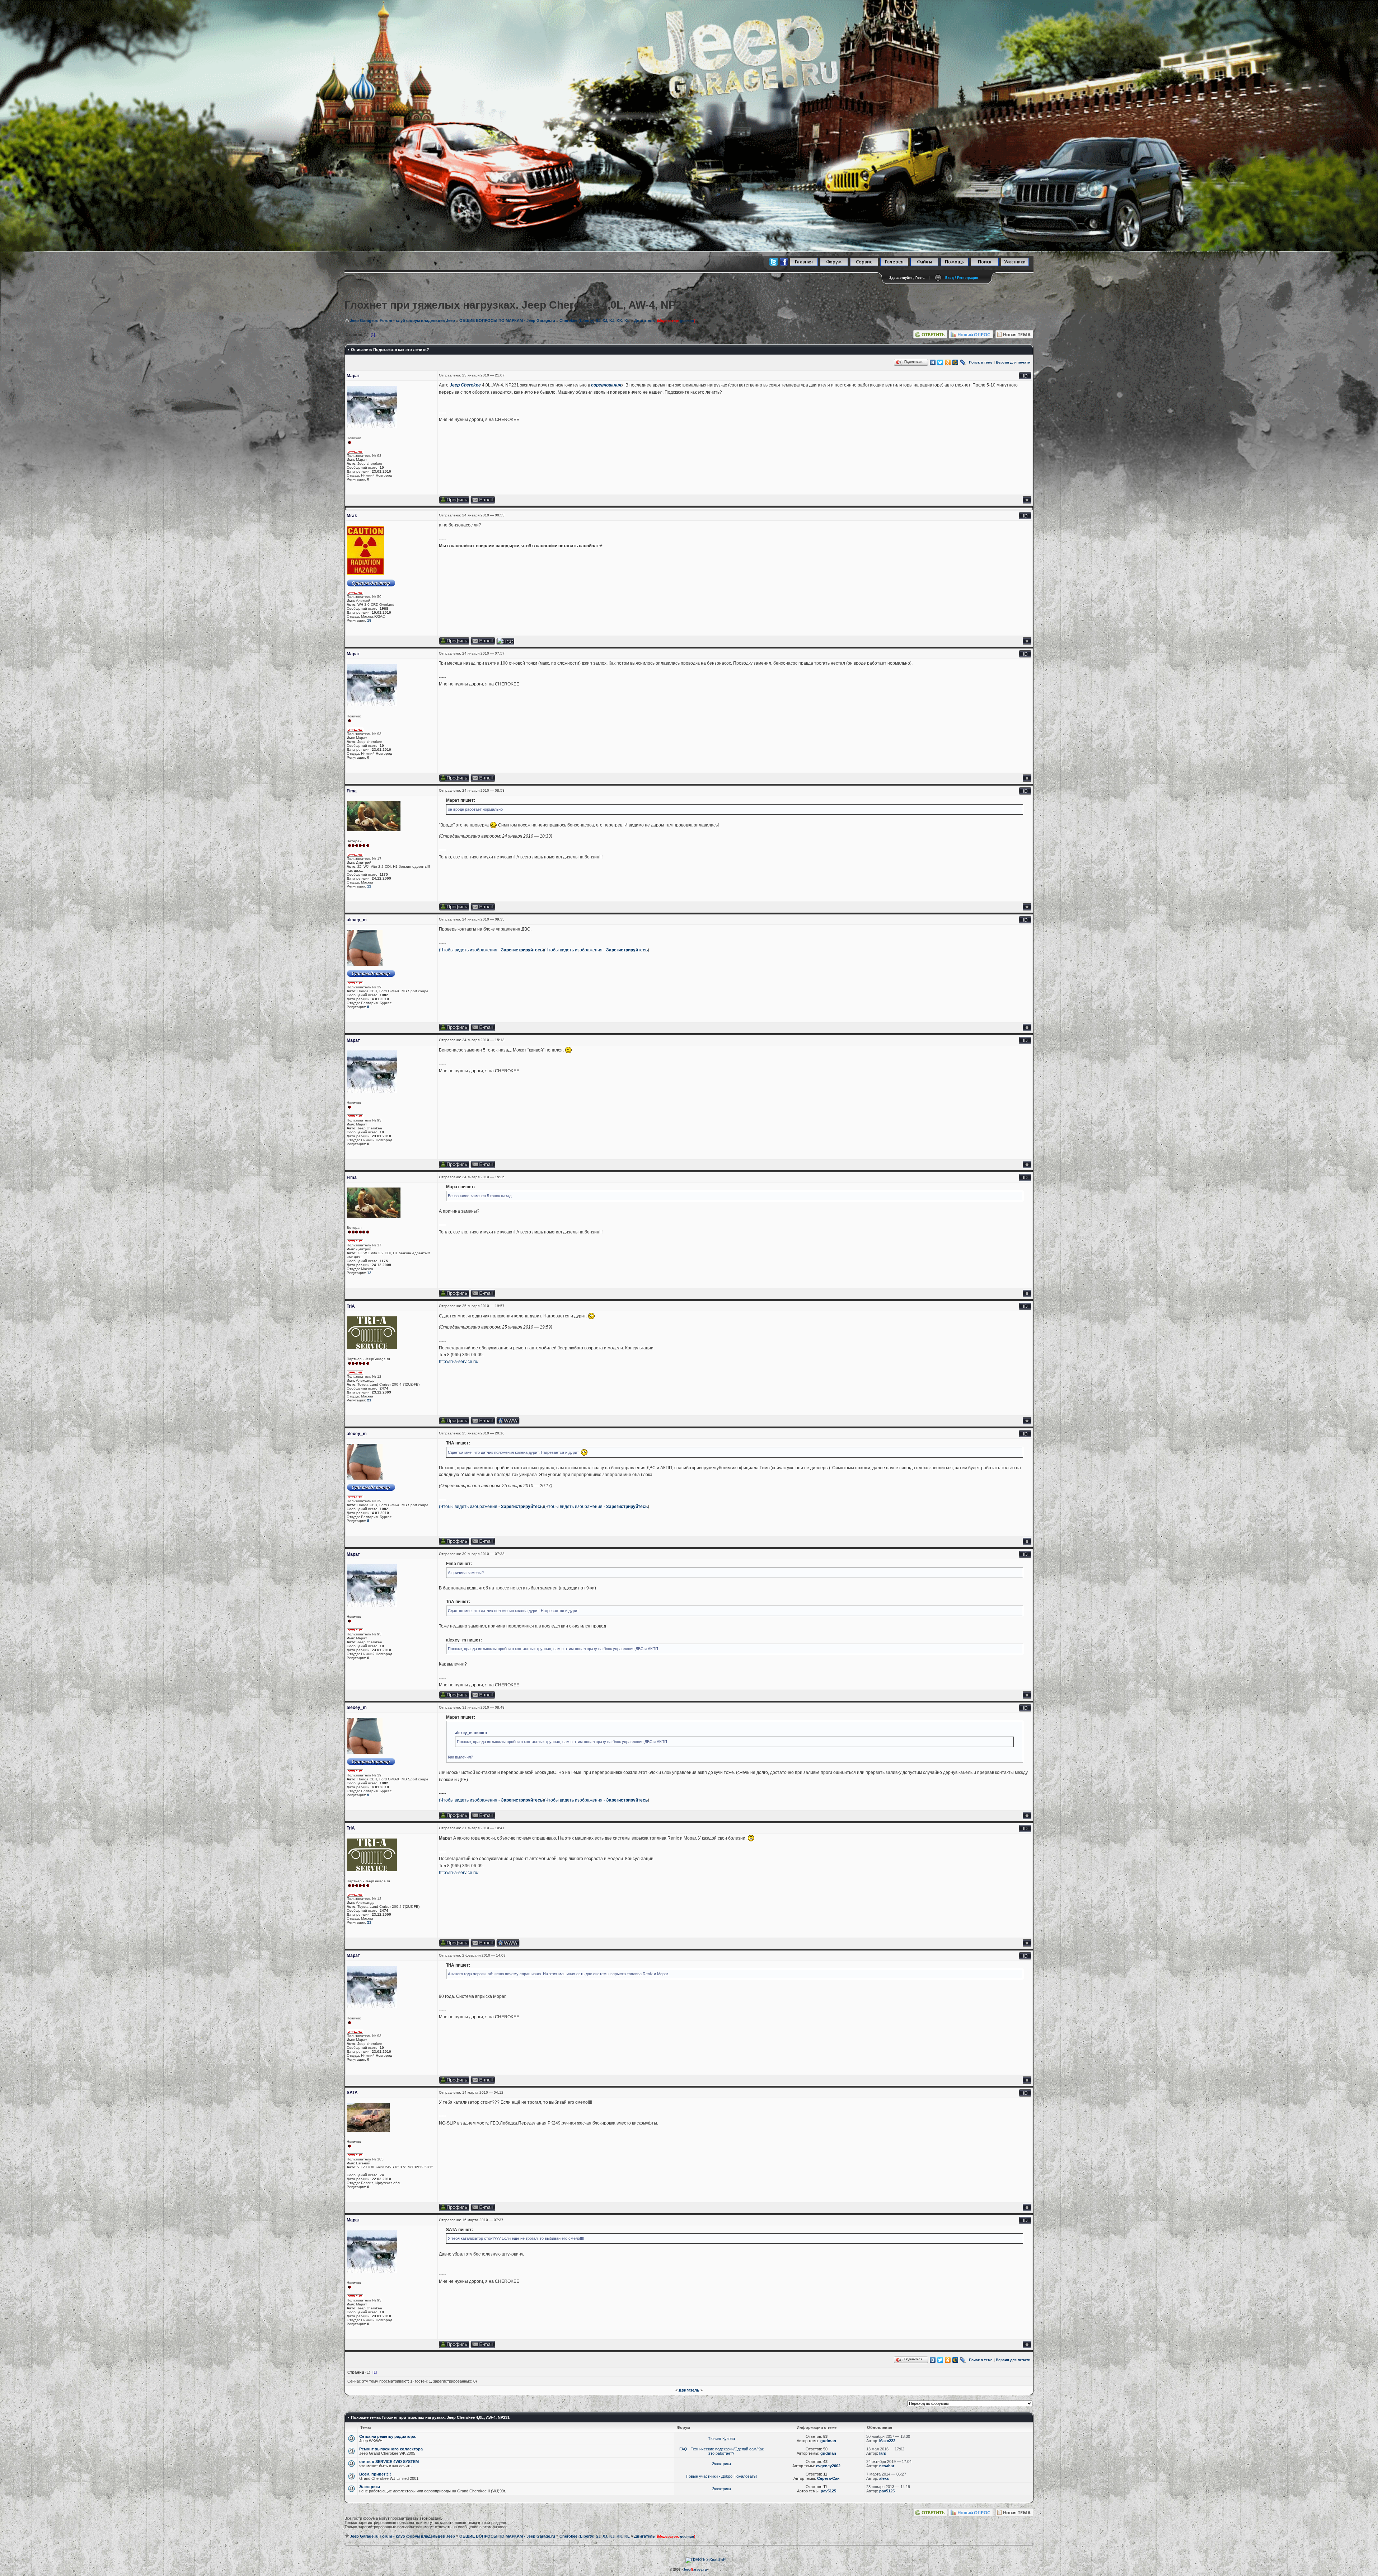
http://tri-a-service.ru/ (459, 1362)
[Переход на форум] (834, 265)
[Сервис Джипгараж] (864, 265)
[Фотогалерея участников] (894, 265)
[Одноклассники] (948, 362)
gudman (687, 321)
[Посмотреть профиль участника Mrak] (454, 643)
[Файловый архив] (924, 265)
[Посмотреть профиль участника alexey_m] (454, 1030)
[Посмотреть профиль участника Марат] (454, 502)
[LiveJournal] (963, 362)
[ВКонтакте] (933, 362)
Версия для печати (1013, 362)
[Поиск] (985, 265)
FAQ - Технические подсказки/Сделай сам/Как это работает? (721, 2451)
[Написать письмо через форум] (483, 502)
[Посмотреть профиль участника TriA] (454, 1423)
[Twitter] (940, 362)
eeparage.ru (695, 2570)
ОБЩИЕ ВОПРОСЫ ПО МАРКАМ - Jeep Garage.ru (507, 320)
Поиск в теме (981, 362)
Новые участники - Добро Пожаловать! (721, 2476)
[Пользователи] (1015, 265)
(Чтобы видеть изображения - (470, 950)
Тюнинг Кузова (721, 2439)
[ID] (1025, 378)
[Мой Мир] (955, 362)
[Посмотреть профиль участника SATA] (454, 2210)
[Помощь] (955, 265)
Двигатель (645, 320)
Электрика (721, 2464)
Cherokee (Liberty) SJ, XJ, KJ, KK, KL (595, 320)
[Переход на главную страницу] (804, 265)
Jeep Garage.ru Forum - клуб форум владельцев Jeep (402, 320)
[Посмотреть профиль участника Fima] (454, 909)
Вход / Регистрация (962, 278)
